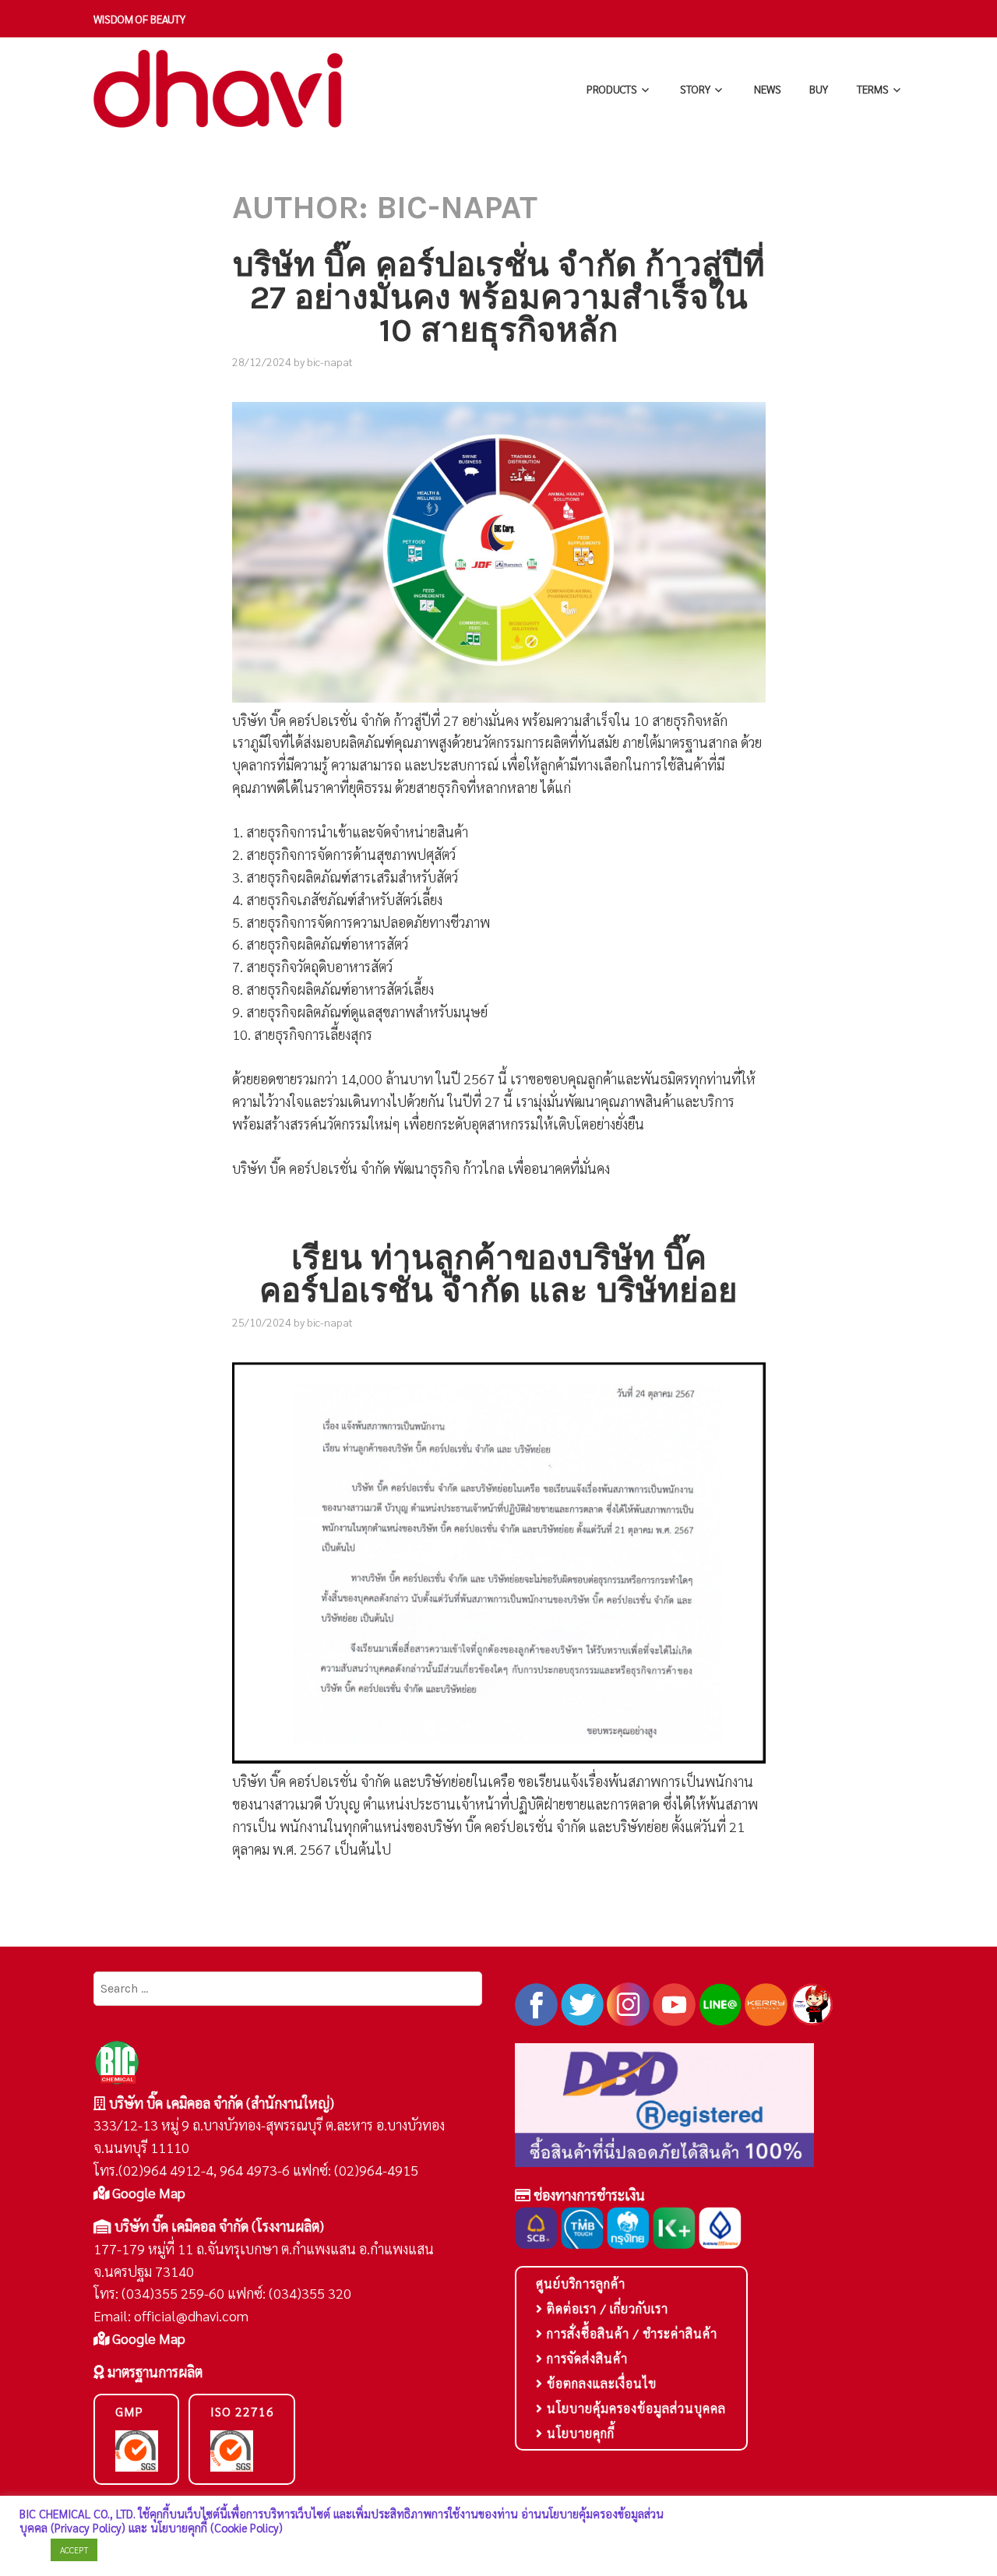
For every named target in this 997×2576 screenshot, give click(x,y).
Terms (873, 89)
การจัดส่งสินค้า (585, 2358)
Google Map (147, 2192)
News (768, 89)
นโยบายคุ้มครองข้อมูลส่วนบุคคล (634, 2408)
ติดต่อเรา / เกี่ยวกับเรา (606, 2308)
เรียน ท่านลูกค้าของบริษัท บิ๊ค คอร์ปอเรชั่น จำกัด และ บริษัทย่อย (498, 1274)
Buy (819, 89)
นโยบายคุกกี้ (579, 2433)
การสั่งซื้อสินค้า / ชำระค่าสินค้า (630, 2333)
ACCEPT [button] (74, 2550)
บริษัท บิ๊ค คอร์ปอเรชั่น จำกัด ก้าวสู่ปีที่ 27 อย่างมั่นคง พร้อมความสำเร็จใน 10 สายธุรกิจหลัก (499, 298)
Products (612, 89)
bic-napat (330, 361)
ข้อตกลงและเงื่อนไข (600, 2383)
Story (695, 89)
